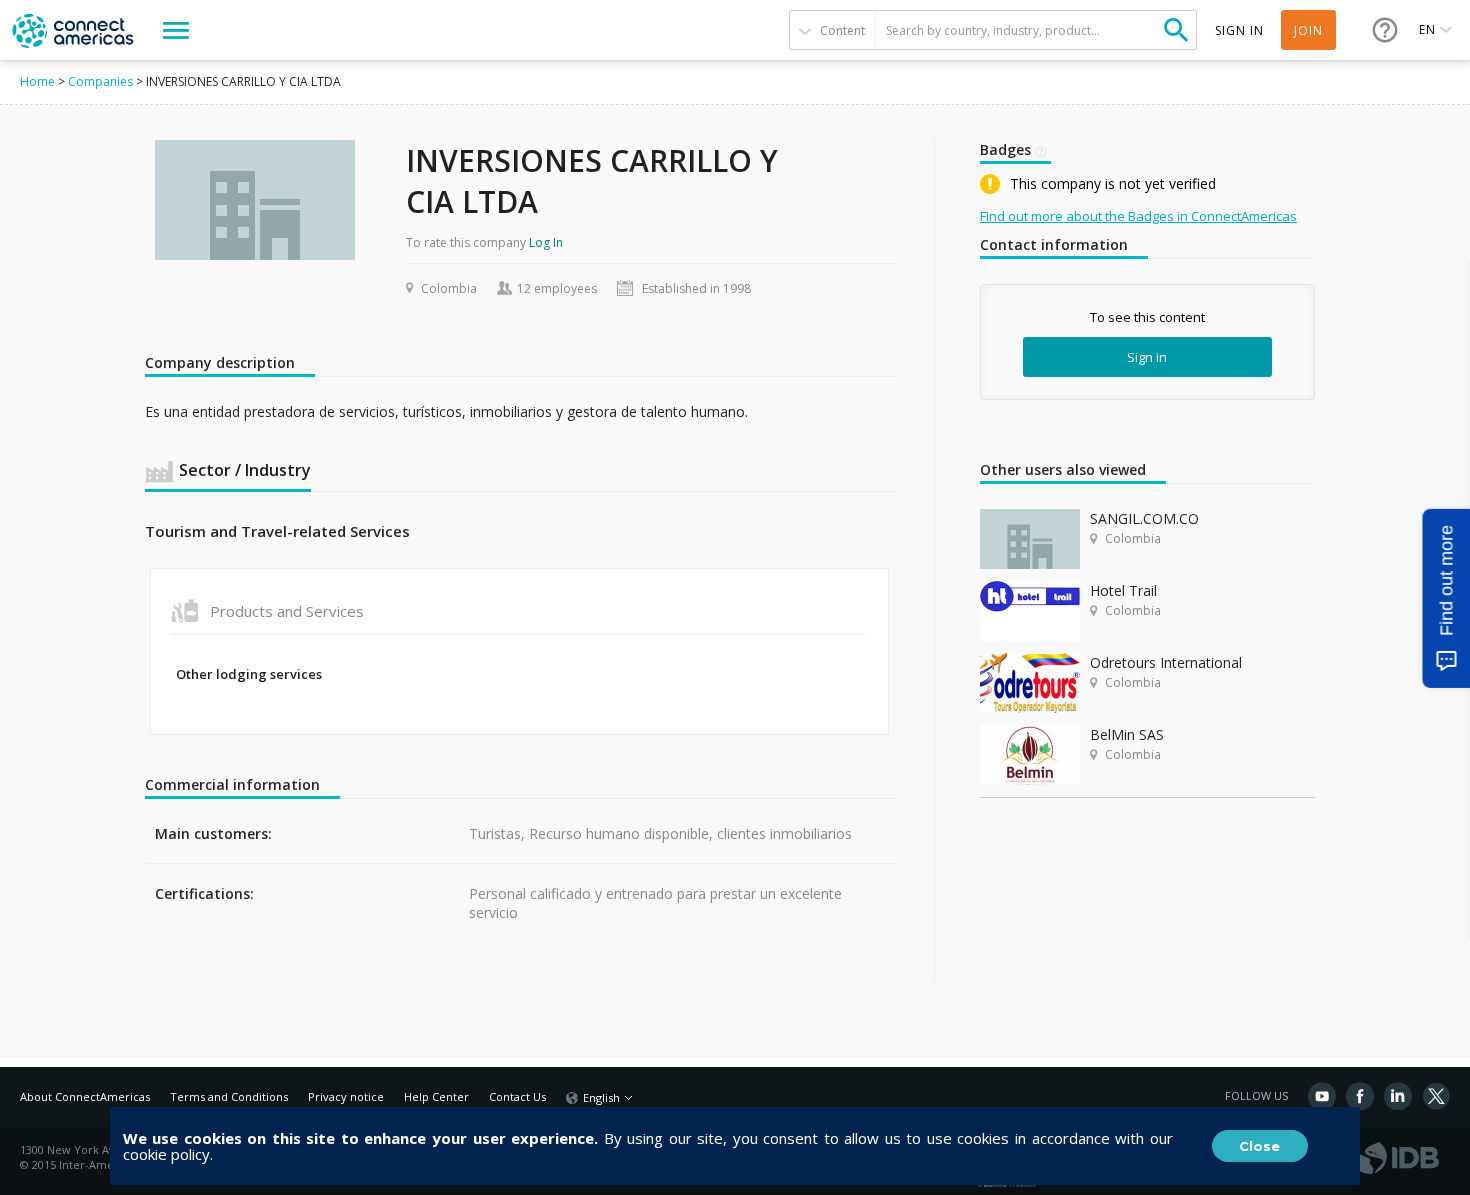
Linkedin (1398, 1096)
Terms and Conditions (229, 1096)
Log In (546, 242)
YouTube (1322, 1096)
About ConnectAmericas (85, 1096)
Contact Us (517, 1096)
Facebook (1360, 1096)
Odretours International (1166, 662)
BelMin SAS (1127, 734)
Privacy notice (346, 1096)
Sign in (1147, 357)
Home (37, 81)
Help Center (436, 1096)
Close (1259, 1146)
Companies (100, 81)
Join (1308, 30)
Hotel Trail (1123, 590)
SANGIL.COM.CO (1144, 518)
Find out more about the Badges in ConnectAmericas (1138, 216)
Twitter (1436, 1096)
